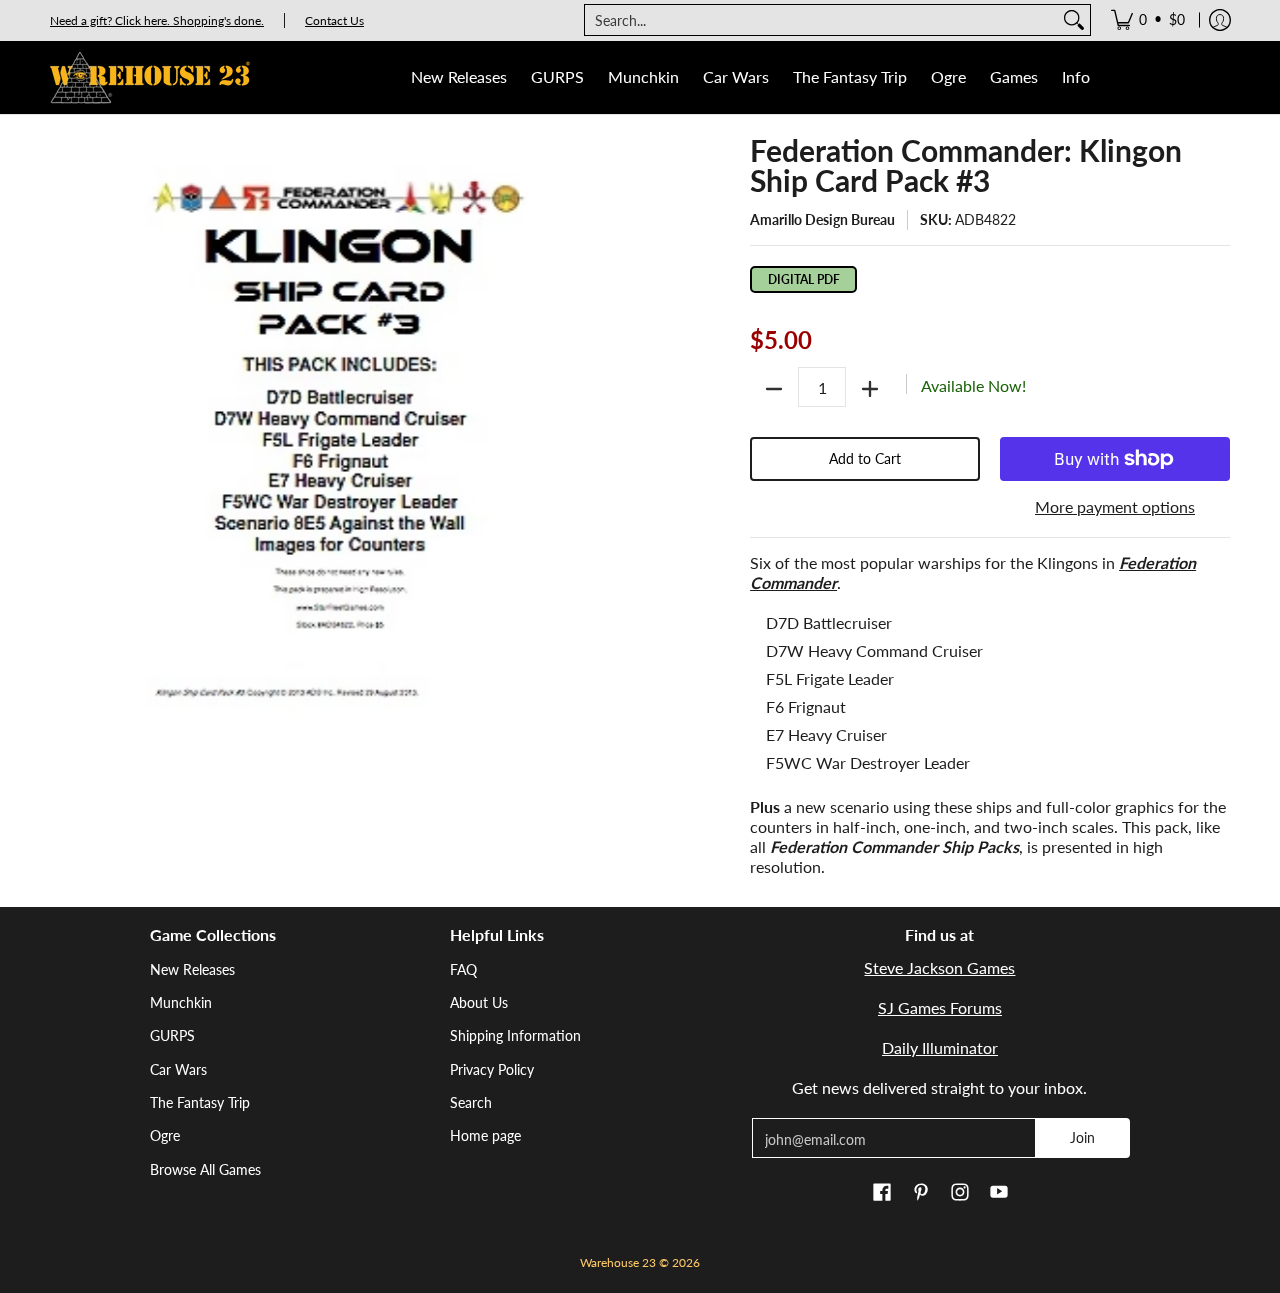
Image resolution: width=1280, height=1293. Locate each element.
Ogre (165, 1135)
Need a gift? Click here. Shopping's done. (157, 20)
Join (1082, 1137)
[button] (882, 1193)
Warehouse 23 (618, 1262)
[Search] (1074, 20)
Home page (485, 1135)
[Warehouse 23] (150, 77)
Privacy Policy (492, 1069)
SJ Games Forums (940, 1007)
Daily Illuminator (940, 1047)
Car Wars (178, 1069)
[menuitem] (1148, 20)
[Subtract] (774, 389)
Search (471, 1102)
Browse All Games (205, 1169)
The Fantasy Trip (200, 1102)
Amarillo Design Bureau (822, 219)
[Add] (870, 389)
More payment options (1115, 506)
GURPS (172, 1035)
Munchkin (181, 1002)
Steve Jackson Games (939, 967)
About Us (479, 1002)
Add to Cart (865, 458)
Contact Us (334, 20)
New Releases (192, 969)
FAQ (463, 969)
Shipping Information (515, 1035)
